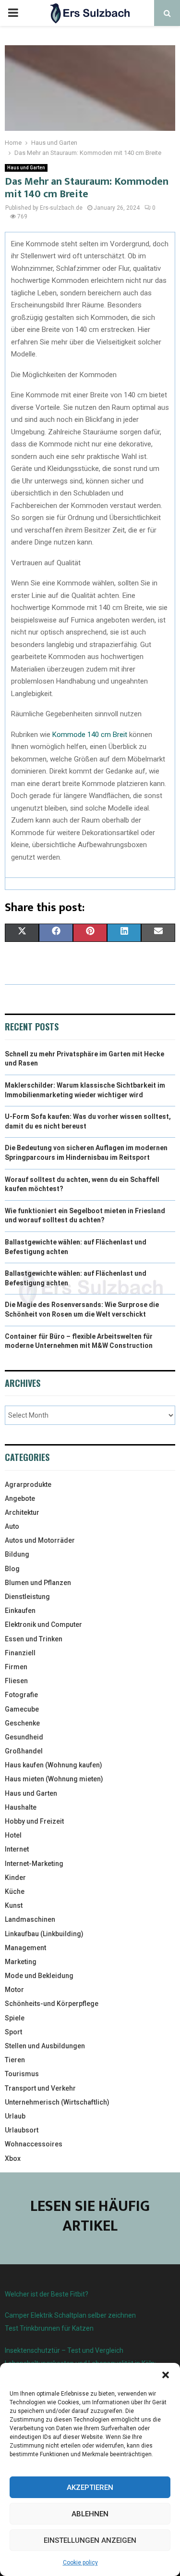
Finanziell (20, 1653)
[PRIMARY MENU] (13, 13)
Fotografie (21, 1695)
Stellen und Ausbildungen (45, 2046)
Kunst (14, 1905)
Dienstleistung (27, 1597)
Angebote (20, 1498)
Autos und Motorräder (40, 1540)
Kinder (15, 1878)
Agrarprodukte (28, 1485)
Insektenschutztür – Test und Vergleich (64, 2350)
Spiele (15, 2018)
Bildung (17, 1554)
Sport (13, 2032)
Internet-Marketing (34, 1864)
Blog (12, 1569)
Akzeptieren (90, 2487)
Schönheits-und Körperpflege (52, 2004)
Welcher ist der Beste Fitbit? (47, 2294)
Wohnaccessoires (34, 2144)
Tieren (15, 2060)
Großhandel (24, 1751)
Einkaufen (20, 1611)
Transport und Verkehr (40, 2088)
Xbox (13, 2158)
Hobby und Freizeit (34, 1821)
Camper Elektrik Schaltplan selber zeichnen (70, 2315)
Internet (17, 1849)
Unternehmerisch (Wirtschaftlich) (57, 2102)
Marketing (21, 1962)
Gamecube (22, 1709)
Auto (12, 1526)
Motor (14, 1990)
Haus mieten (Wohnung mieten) (54, 1779)
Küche (15, 1891)
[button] (166, 2375)
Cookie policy (80, 2563)
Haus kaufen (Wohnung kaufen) (54, 1765)
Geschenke (22, 1723)
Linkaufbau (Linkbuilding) (44, 1934)
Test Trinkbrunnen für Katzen (49, 2328)
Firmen (16, 1667)
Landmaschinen (30, 1919)
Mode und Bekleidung (39, 1976)
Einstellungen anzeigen (90, 2540)
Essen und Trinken (34, 1639)
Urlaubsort (22, 2130)
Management (25, 1948)
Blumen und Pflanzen (38, 1583)
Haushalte (21, 1807)
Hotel (13, 1835)
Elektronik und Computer (43, 1624)
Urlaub (15, 2116)
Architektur (22, 1512)
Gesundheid (24, 1737)
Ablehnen (90, 2514)
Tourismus (22, 2074)
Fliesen (16, 1681)
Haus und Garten (26, 168)
